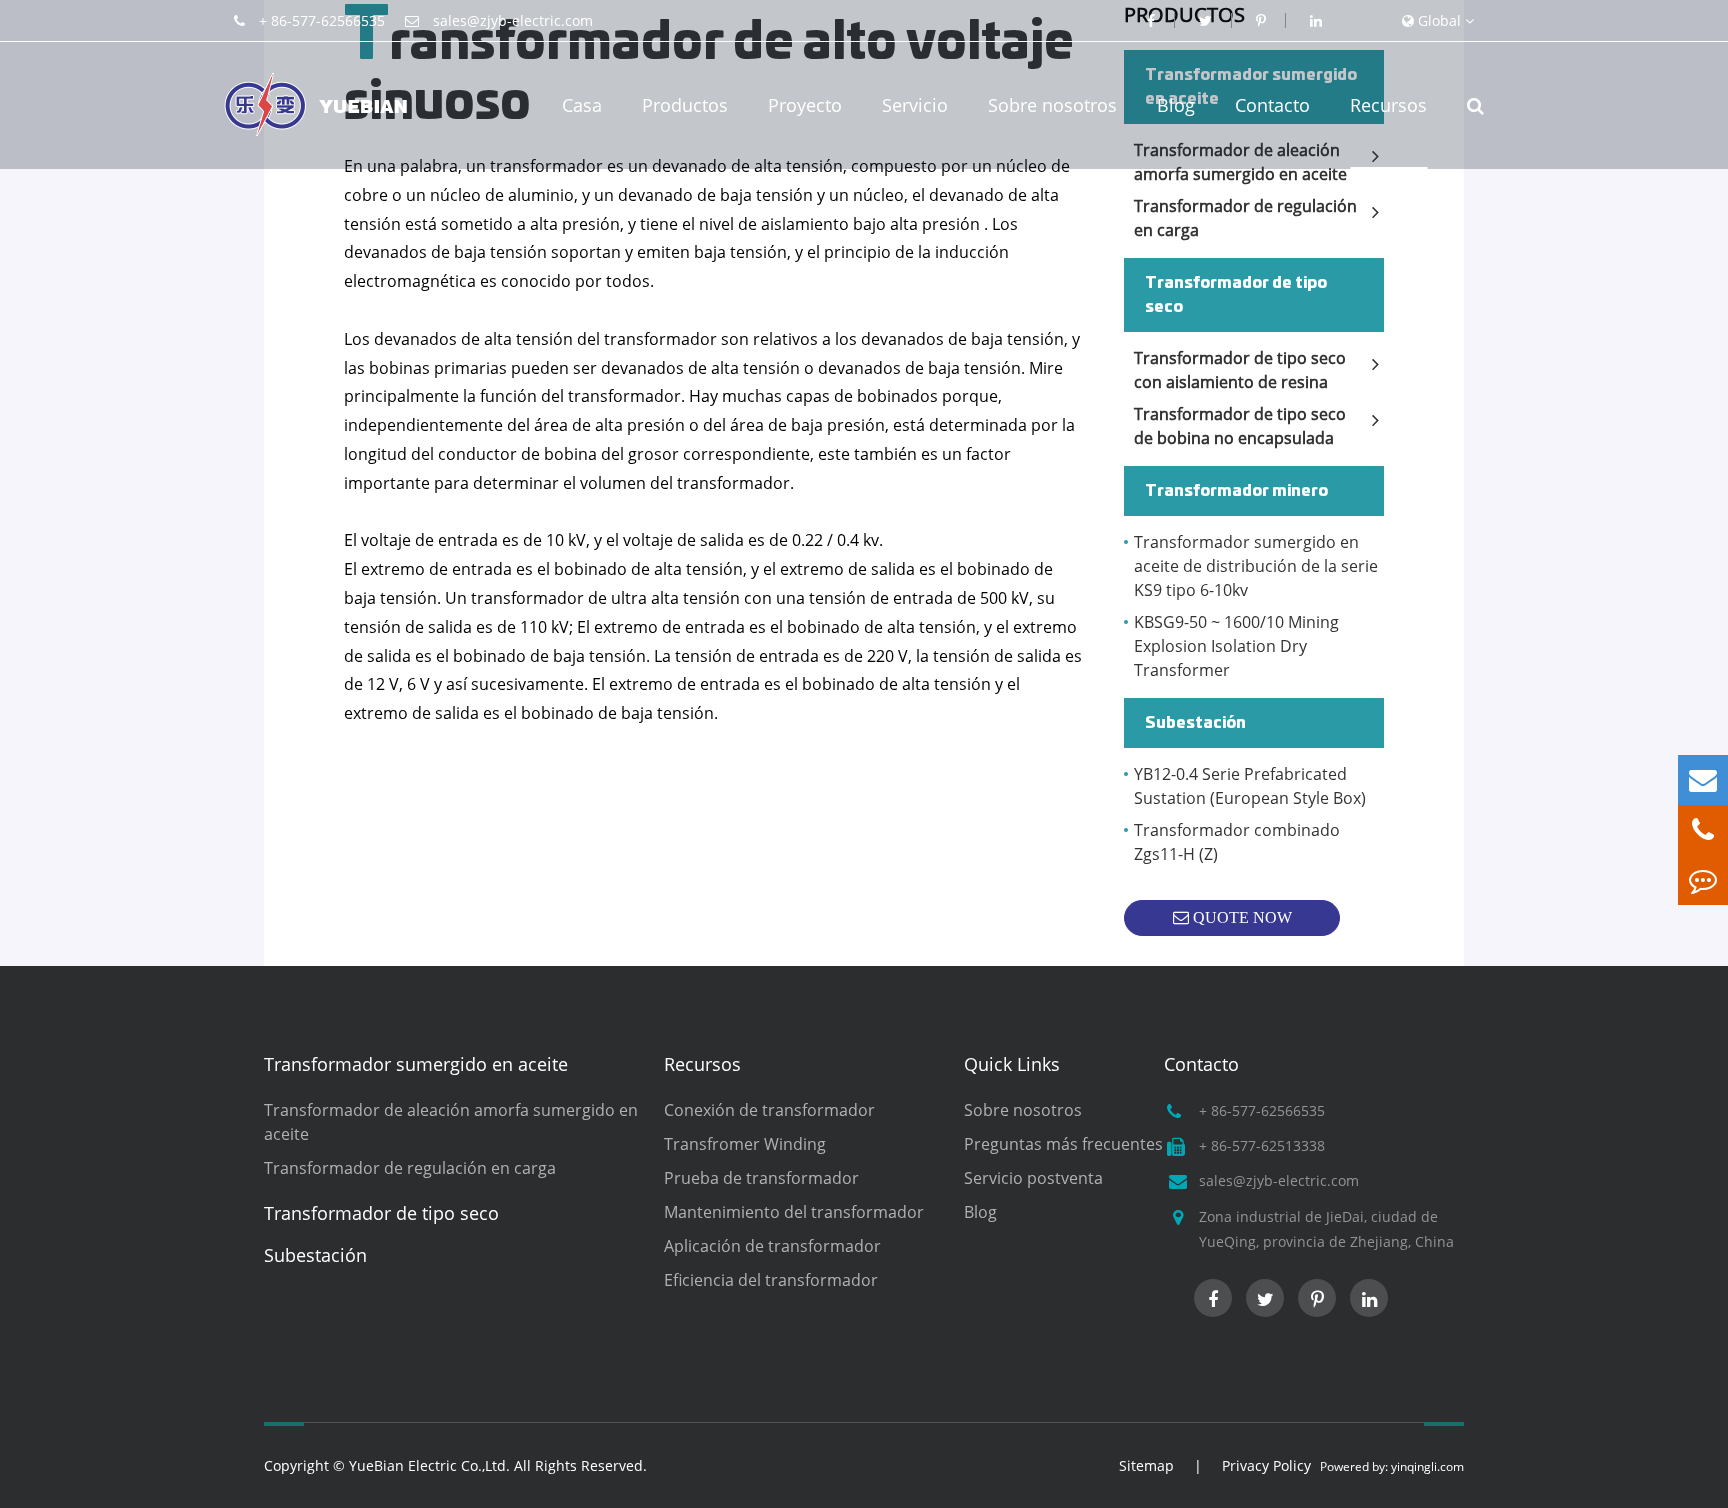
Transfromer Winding (745, 1144)
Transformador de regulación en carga (1245, 218)
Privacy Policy (1266, 1465)
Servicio (915, 105)
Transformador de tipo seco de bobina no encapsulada (1240, 426)
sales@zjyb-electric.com (513, 20)
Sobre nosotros (1052, 105)
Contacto (1272, 105)
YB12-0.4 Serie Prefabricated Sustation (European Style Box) (1250, 786)
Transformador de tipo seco (1236, 295)
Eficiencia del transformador (771, 1280)
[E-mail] (1703, 780)
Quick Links (1012, 1064)
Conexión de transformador (769, 1110)
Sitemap (1146, 1465)
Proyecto (805, 105)
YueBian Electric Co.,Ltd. (429, 1465)
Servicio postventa (1033, 1178)
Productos (685, 105)
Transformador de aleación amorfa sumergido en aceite (451, 1122)
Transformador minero (1236, 491)
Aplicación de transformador (772, 1246)
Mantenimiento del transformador (794, 1212)
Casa (582, 105)
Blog (1176, 105)
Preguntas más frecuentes (1063, 1144)
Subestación (1195, 723)
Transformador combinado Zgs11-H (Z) (1237, 842)
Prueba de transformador (761, 1178)
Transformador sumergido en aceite (416, 1064)
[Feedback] (1703, 880)
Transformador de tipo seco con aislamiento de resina (1240, 370)
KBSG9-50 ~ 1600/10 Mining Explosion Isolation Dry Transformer (1236, 646)
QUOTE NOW (1240, 917)
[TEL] (1703, 830)
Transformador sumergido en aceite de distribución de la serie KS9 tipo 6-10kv (1256, 566)
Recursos (1388, 105)
